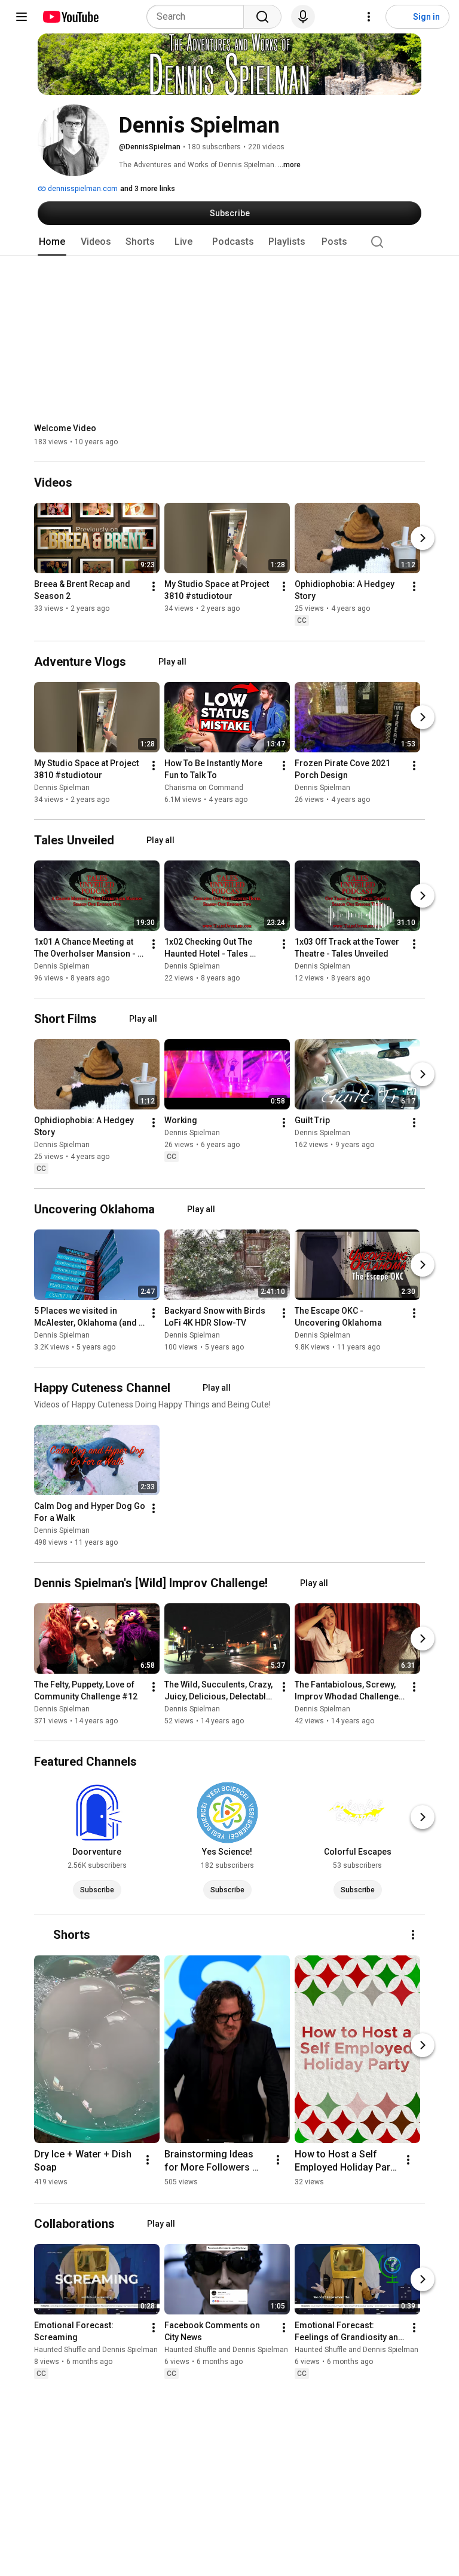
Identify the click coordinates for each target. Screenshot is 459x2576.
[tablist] (229, 242)
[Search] (262, 17)
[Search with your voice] (303, 17)
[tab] (52, 242)
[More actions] (154, 587)
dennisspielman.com (82, 189)
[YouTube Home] (70, 17)
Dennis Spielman (62, 788)
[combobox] (199, 17)
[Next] (423, 539)
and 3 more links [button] (148, 189)
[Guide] (22, 17)
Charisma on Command (204, 788)
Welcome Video (65, 428)
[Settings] (369, 17)
